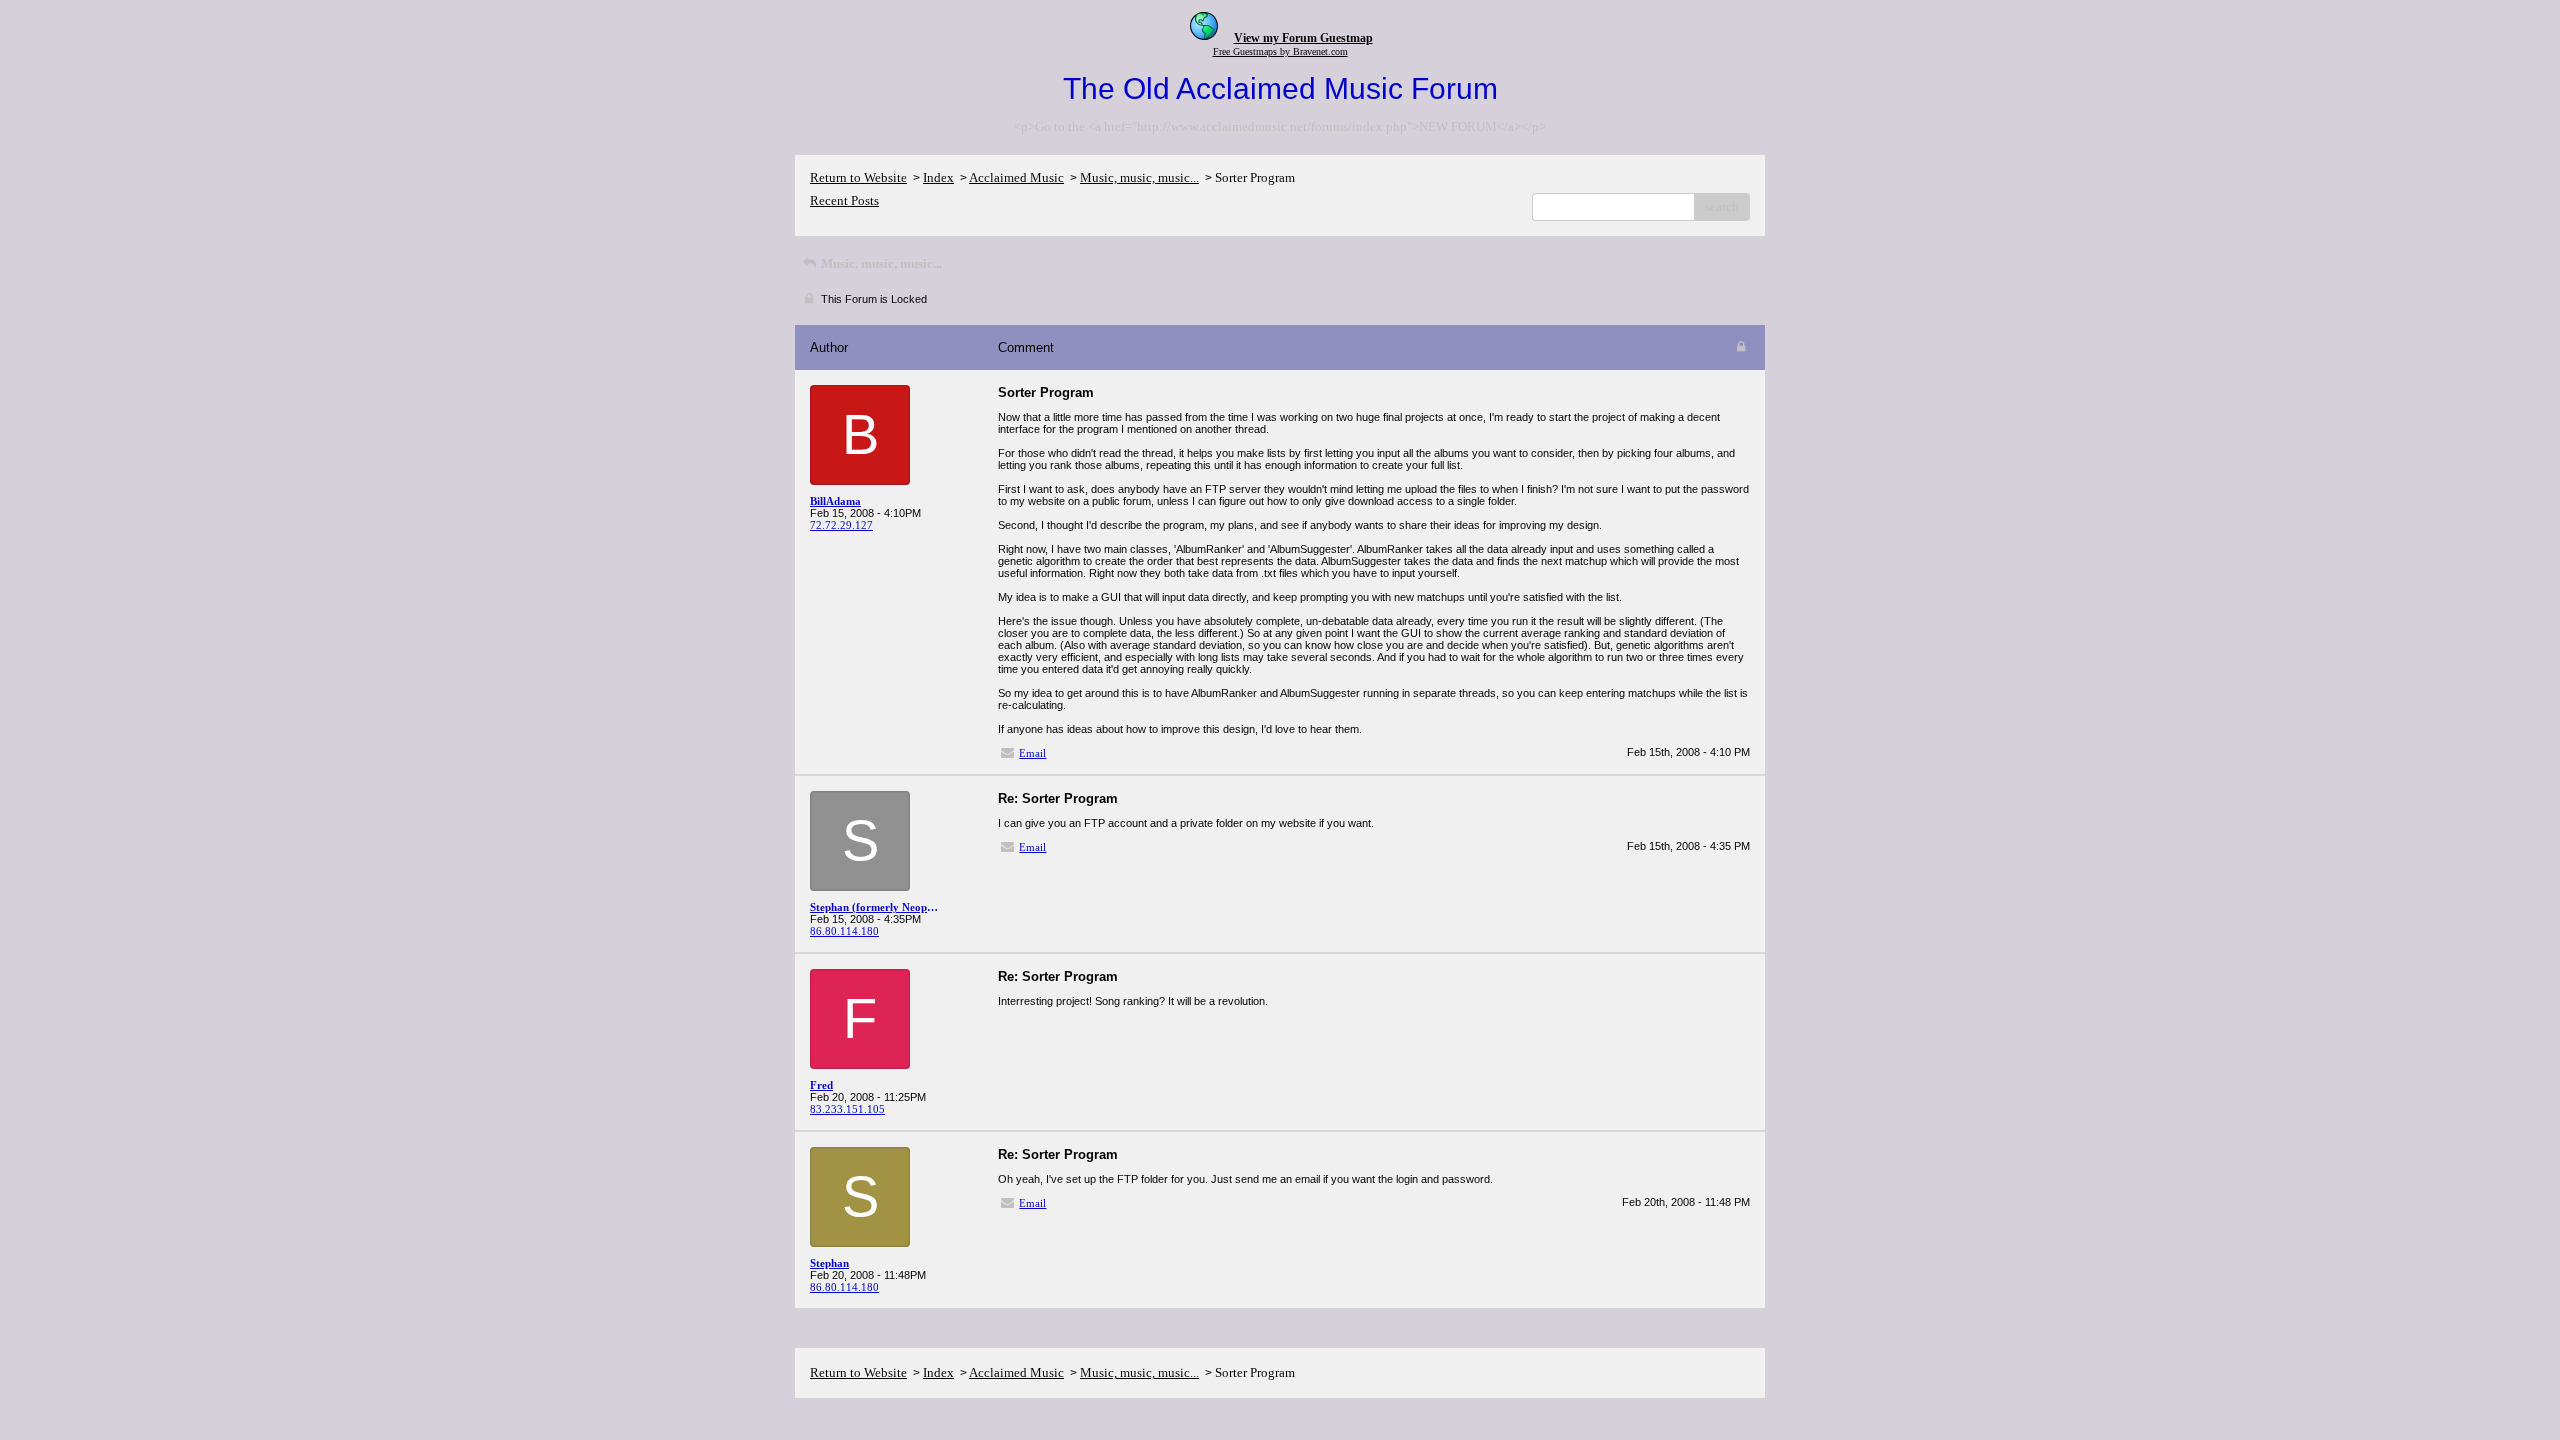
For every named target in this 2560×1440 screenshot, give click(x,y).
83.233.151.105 (847, 1109)
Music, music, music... (1139, 177)
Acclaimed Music (1016, 177)
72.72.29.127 (841, 525)
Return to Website (858, 177)
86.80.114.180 (844, 931)
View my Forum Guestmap (1303, 38)
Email (1032, 753)
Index (938, 177)
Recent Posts (844, 200)
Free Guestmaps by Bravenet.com (1280, 51)
